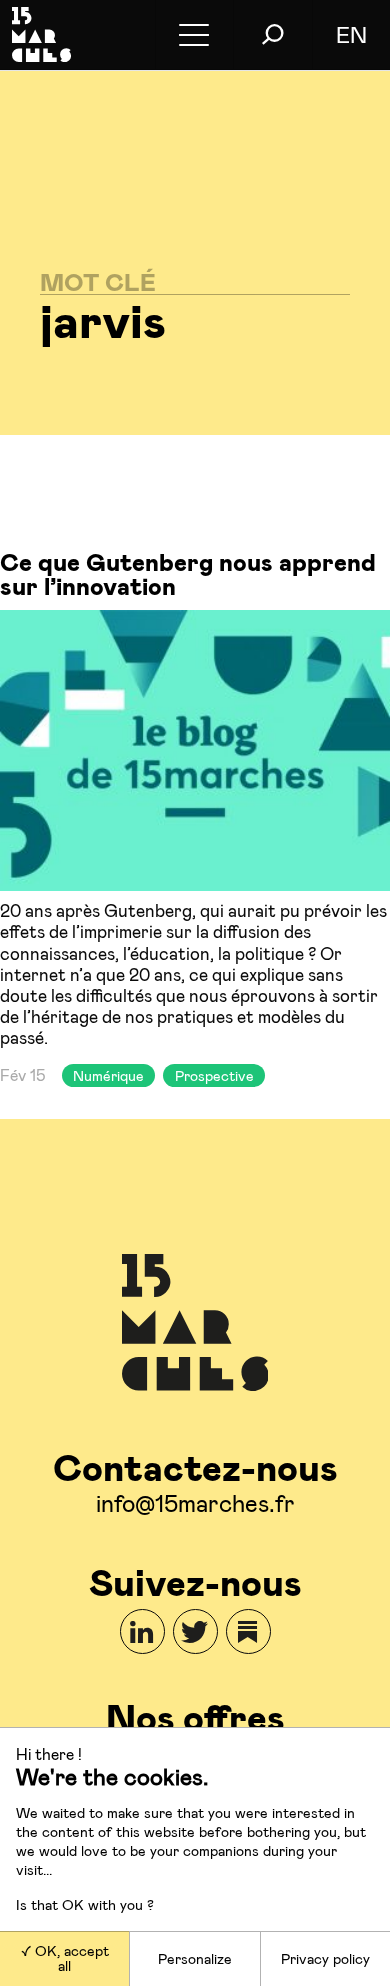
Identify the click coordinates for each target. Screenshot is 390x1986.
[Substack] (248, 1631)
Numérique (108, 1075)
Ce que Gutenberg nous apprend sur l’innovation (188, 573)
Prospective (214, 1075)
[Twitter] (195, 1631)
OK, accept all (70, 1957)
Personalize (195, 1958)
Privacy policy (325, 1958)
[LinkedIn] (142, 1631)
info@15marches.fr (195, 1502)
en (351, 34)
